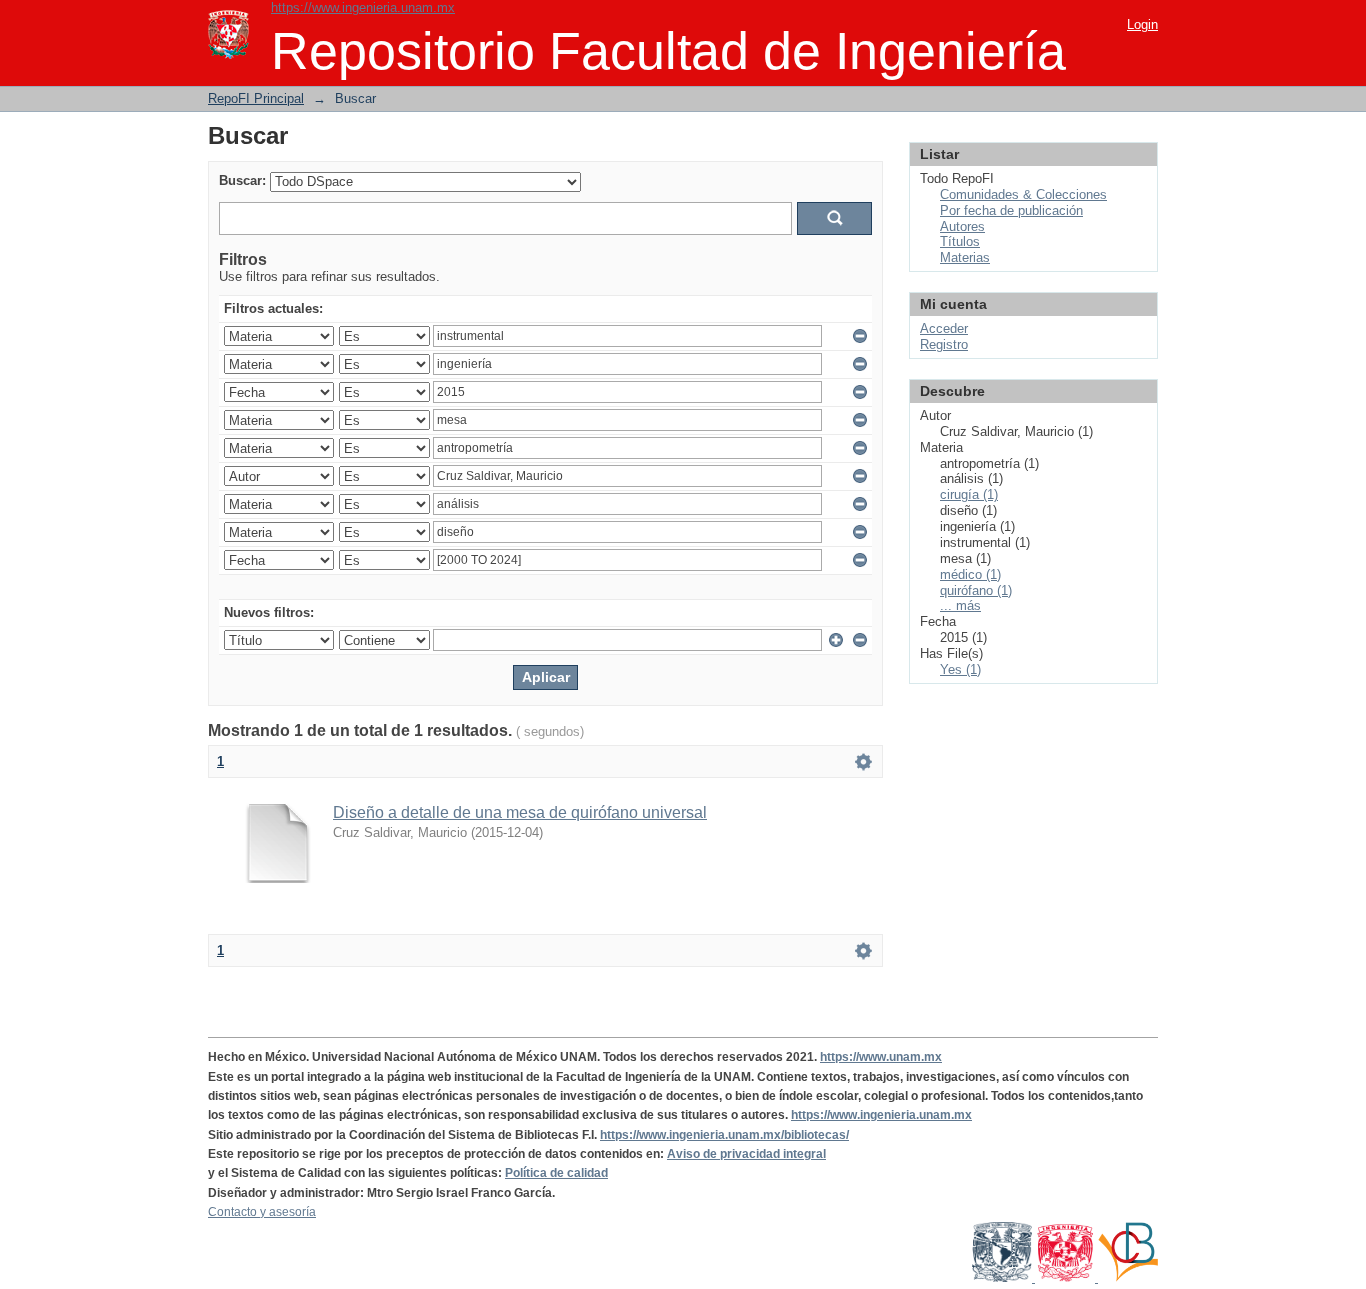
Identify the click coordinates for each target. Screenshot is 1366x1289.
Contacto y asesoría (262, 1212)
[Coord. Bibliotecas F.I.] (1128, 1278)
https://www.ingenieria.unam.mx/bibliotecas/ (724, 1135)
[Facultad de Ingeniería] (1066, 1278)
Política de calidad (556, 1173)
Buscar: (242, 180)
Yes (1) (960, 669)
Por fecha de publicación (1011, 210)
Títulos (960, 241)
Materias (965, 257)
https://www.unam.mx (881, 1057)
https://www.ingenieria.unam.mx (363, 7)
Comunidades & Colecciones (1023, 194)
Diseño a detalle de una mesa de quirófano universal (520, 812)
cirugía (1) (969, 494)
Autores (962, 226)
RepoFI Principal (256, 98)
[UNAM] (1003, 1278)
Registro (944, 344)
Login (1142, 24)
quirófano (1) (976, 590)
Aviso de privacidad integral (746, 1154)
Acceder (944, 328)
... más (960, 605)
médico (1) (970, 574)
